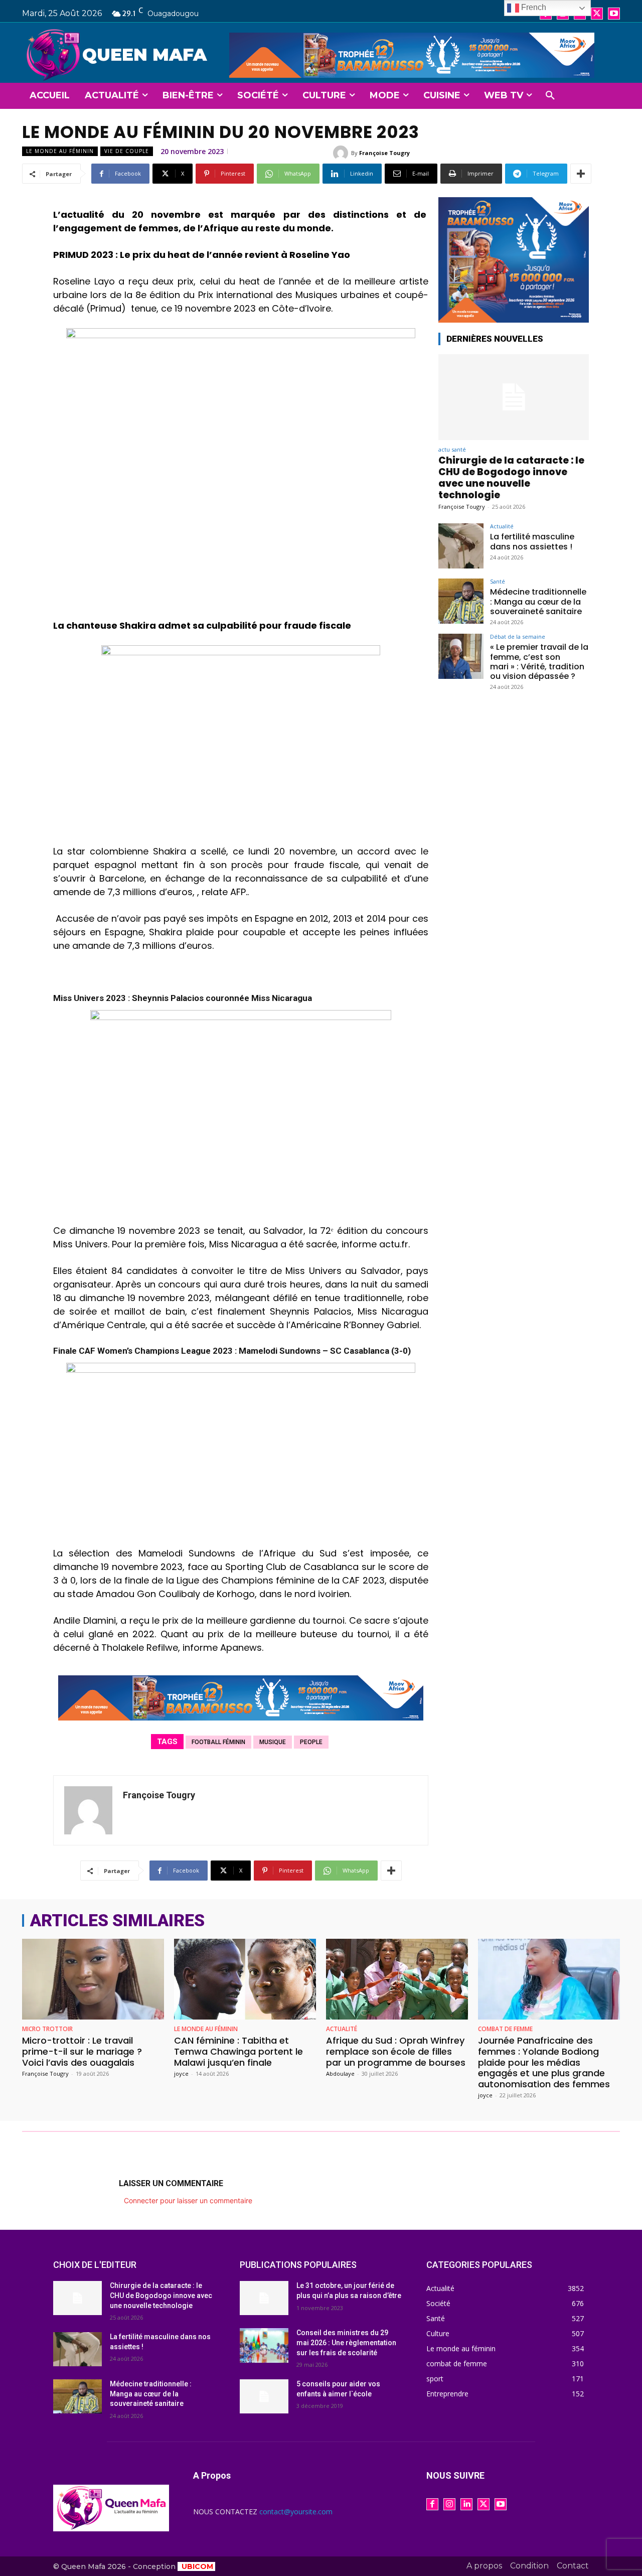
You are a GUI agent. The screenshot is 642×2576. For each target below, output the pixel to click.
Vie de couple (127, 151)
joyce (181, 2073)
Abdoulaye (340, 2073)
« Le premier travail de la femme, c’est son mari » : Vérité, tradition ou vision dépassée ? (539, 662)
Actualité (502, 526)
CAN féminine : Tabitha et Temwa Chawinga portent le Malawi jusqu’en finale (238, 2051)
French (533, 7)
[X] (597, 14)
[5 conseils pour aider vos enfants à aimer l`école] (264, 2396)
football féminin (218, 1742)
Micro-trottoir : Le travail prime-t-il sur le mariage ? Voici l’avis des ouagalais (82, 2051)
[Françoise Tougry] (342, 153)
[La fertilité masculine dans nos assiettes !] (461, 546)
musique (273, 1742)
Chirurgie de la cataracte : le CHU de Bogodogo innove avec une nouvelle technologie (511, 477)
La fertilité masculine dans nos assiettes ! (532, 541)
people (311, 1742)
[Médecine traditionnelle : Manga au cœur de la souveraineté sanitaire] (461, 601)
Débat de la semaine (518, 636)
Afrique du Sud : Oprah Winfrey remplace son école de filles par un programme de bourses (396, 2051)
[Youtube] (614, 14)
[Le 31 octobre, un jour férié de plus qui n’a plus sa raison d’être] (264, 2298)
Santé (498, 581)
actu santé (452, 449)
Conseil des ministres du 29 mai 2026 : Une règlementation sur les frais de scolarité (346, 2342)
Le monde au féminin (60, 151)
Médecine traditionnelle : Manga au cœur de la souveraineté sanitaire (538, 601)
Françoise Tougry (384, 153)
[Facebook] (432, 2504)
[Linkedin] (466, 2504)
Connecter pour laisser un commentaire (188, 2200)
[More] (581, 174)
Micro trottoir (47, 2029)
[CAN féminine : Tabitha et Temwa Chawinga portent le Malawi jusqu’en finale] (245, 1979)
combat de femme (505, 2029)
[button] (550, 96)
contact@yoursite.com (296, 2512)
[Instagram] (449, 2504)
